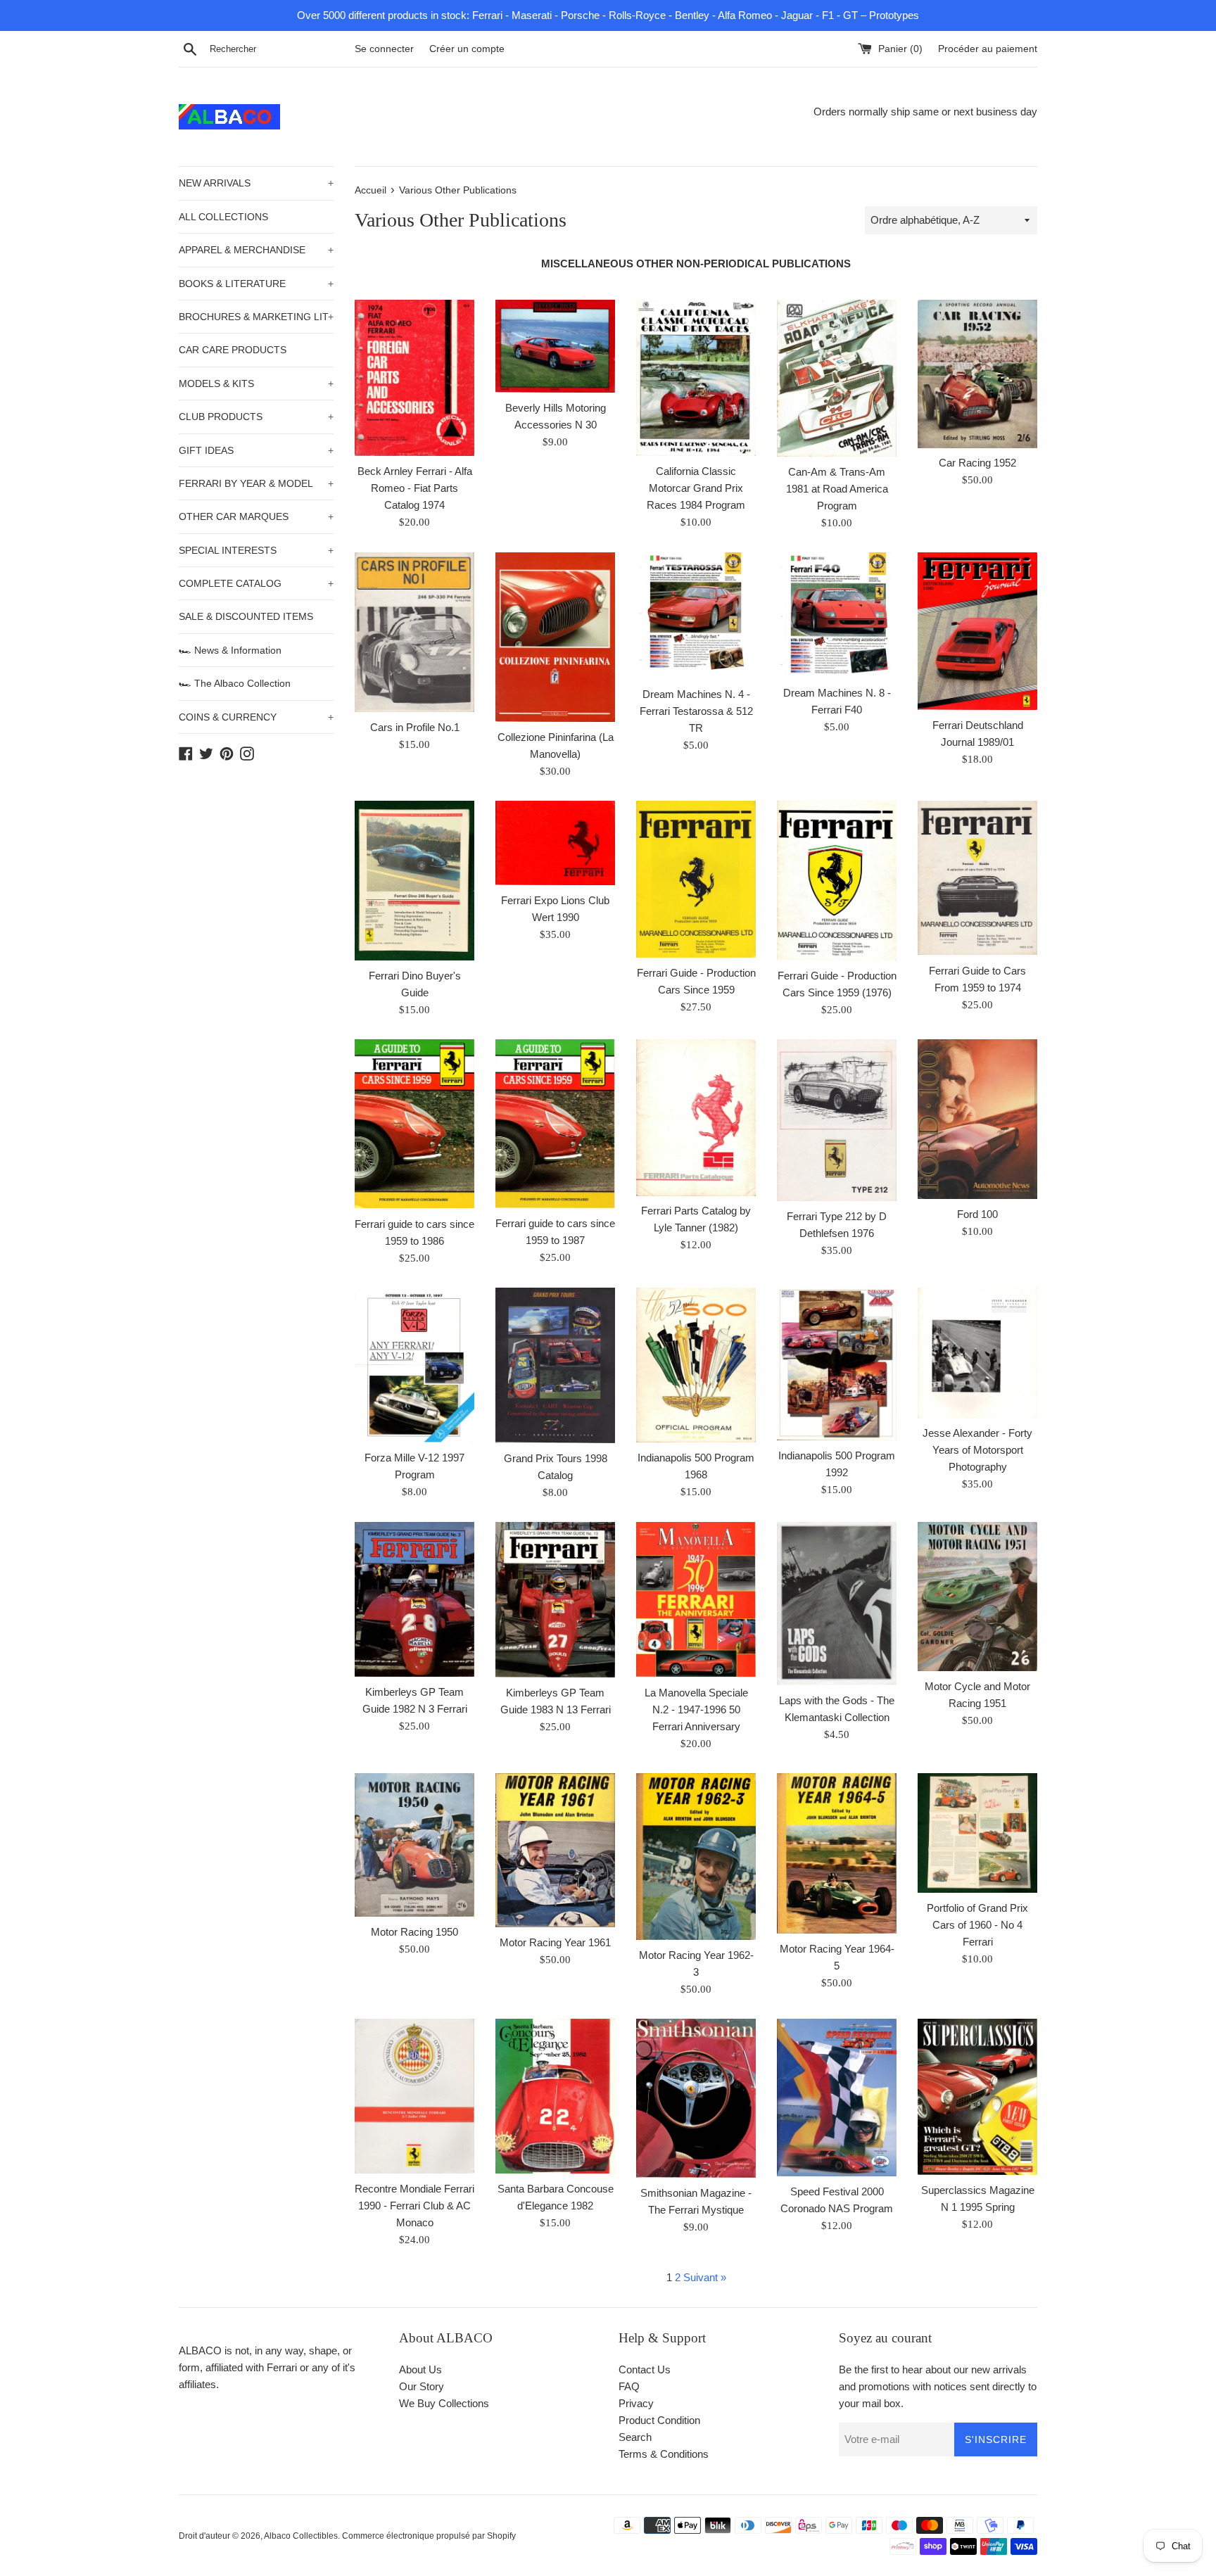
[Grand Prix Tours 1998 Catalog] (555, 1366)
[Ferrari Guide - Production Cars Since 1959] (696, 879)
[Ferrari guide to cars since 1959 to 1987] (555, 1124)
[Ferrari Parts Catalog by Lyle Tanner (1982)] (696, 1117)
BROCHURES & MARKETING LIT (256, 317)
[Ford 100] (977, 1119)
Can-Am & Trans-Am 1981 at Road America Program (837, 489)
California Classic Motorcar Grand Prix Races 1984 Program (696, 488)
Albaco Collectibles (301, 2536)
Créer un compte (467, 49)
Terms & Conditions (664, 2454)
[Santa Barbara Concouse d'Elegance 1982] (555, 2096)
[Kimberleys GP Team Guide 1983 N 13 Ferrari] (555, 1600)
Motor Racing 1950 (414, 1932)
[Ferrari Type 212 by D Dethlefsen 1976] (837, 1120)
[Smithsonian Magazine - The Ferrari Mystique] (696, 2098)
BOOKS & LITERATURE (256, 284)
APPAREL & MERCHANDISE (256, 250)
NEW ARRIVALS (256, 183)
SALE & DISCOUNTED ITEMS (246, 616)
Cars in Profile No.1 (415, 727)
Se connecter (384, 49)
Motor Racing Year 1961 (555, 1942)
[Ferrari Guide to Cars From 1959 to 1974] (977, 878)
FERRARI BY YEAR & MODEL (256, 483)
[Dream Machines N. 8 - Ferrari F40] (837, 615)
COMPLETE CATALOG (256, 583)
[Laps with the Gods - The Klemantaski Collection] (837, 1603)
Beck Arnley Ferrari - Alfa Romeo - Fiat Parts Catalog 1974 (415, 488)
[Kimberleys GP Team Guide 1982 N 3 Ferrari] (414, 1599)
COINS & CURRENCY (256, 717)
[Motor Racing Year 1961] (555, 1850)
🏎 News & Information (230, 650)
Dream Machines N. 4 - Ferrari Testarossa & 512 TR (696, 711)
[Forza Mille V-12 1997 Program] (414, 1365)
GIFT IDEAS (256, 450)
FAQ (629, 2386)
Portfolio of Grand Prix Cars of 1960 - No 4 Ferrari (977, 1925)
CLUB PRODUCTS (256, 417)
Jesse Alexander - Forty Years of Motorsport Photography (977, 1450)
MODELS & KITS (256, 383)
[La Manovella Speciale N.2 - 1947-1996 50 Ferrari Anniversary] (696, 1599)
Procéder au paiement (988, 49)
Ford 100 (977, 1214)
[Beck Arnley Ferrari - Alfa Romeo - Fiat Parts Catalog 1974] (414, 378)
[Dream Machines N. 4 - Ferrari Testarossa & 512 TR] (696, 616)
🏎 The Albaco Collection (235, 683)
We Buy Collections (444, 2403)
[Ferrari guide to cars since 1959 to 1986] (414, 1124)
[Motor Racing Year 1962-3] (696, 1857)
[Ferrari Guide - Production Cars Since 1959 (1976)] (837, 881)
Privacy (636, 2403)
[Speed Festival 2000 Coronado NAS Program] (837, 2098)
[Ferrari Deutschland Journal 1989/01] (977, 631)
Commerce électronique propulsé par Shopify (429, 2536)
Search (635, 2437)
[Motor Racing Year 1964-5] (837, 1853)
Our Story (422, 2386)
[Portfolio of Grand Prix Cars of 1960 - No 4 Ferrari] (977, 1833)
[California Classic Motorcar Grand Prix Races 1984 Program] (696, 377)
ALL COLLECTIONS (223, 217)
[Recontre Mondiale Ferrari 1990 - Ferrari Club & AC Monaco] (414, 2096)
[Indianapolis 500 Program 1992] (837, 1364)
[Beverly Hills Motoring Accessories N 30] (555, 346)
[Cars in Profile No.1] (414, 632)
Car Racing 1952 (977, 463)
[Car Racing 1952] (977, 374)
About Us (420, 2369)
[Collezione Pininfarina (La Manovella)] (555, 637)
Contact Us (645, 2369)
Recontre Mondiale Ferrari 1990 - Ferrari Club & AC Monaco (414, 2206)
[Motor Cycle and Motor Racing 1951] (977, 1596)
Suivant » (705, 2277)
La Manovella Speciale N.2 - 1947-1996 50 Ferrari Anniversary (696, 1709)
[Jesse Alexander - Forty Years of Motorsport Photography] (977, 1353)
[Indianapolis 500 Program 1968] (696, 1365)
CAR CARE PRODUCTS (233, 350)
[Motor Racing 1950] (414, 1845)
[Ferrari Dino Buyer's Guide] (414, 881)
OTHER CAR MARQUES (256, 516)
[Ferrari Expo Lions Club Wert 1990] (555, 843)
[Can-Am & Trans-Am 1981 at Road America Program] (837, 378)
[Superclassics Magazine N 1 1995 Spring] (977, 2097)
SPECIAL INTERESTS (256, 550)
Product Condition (659, 2420)
